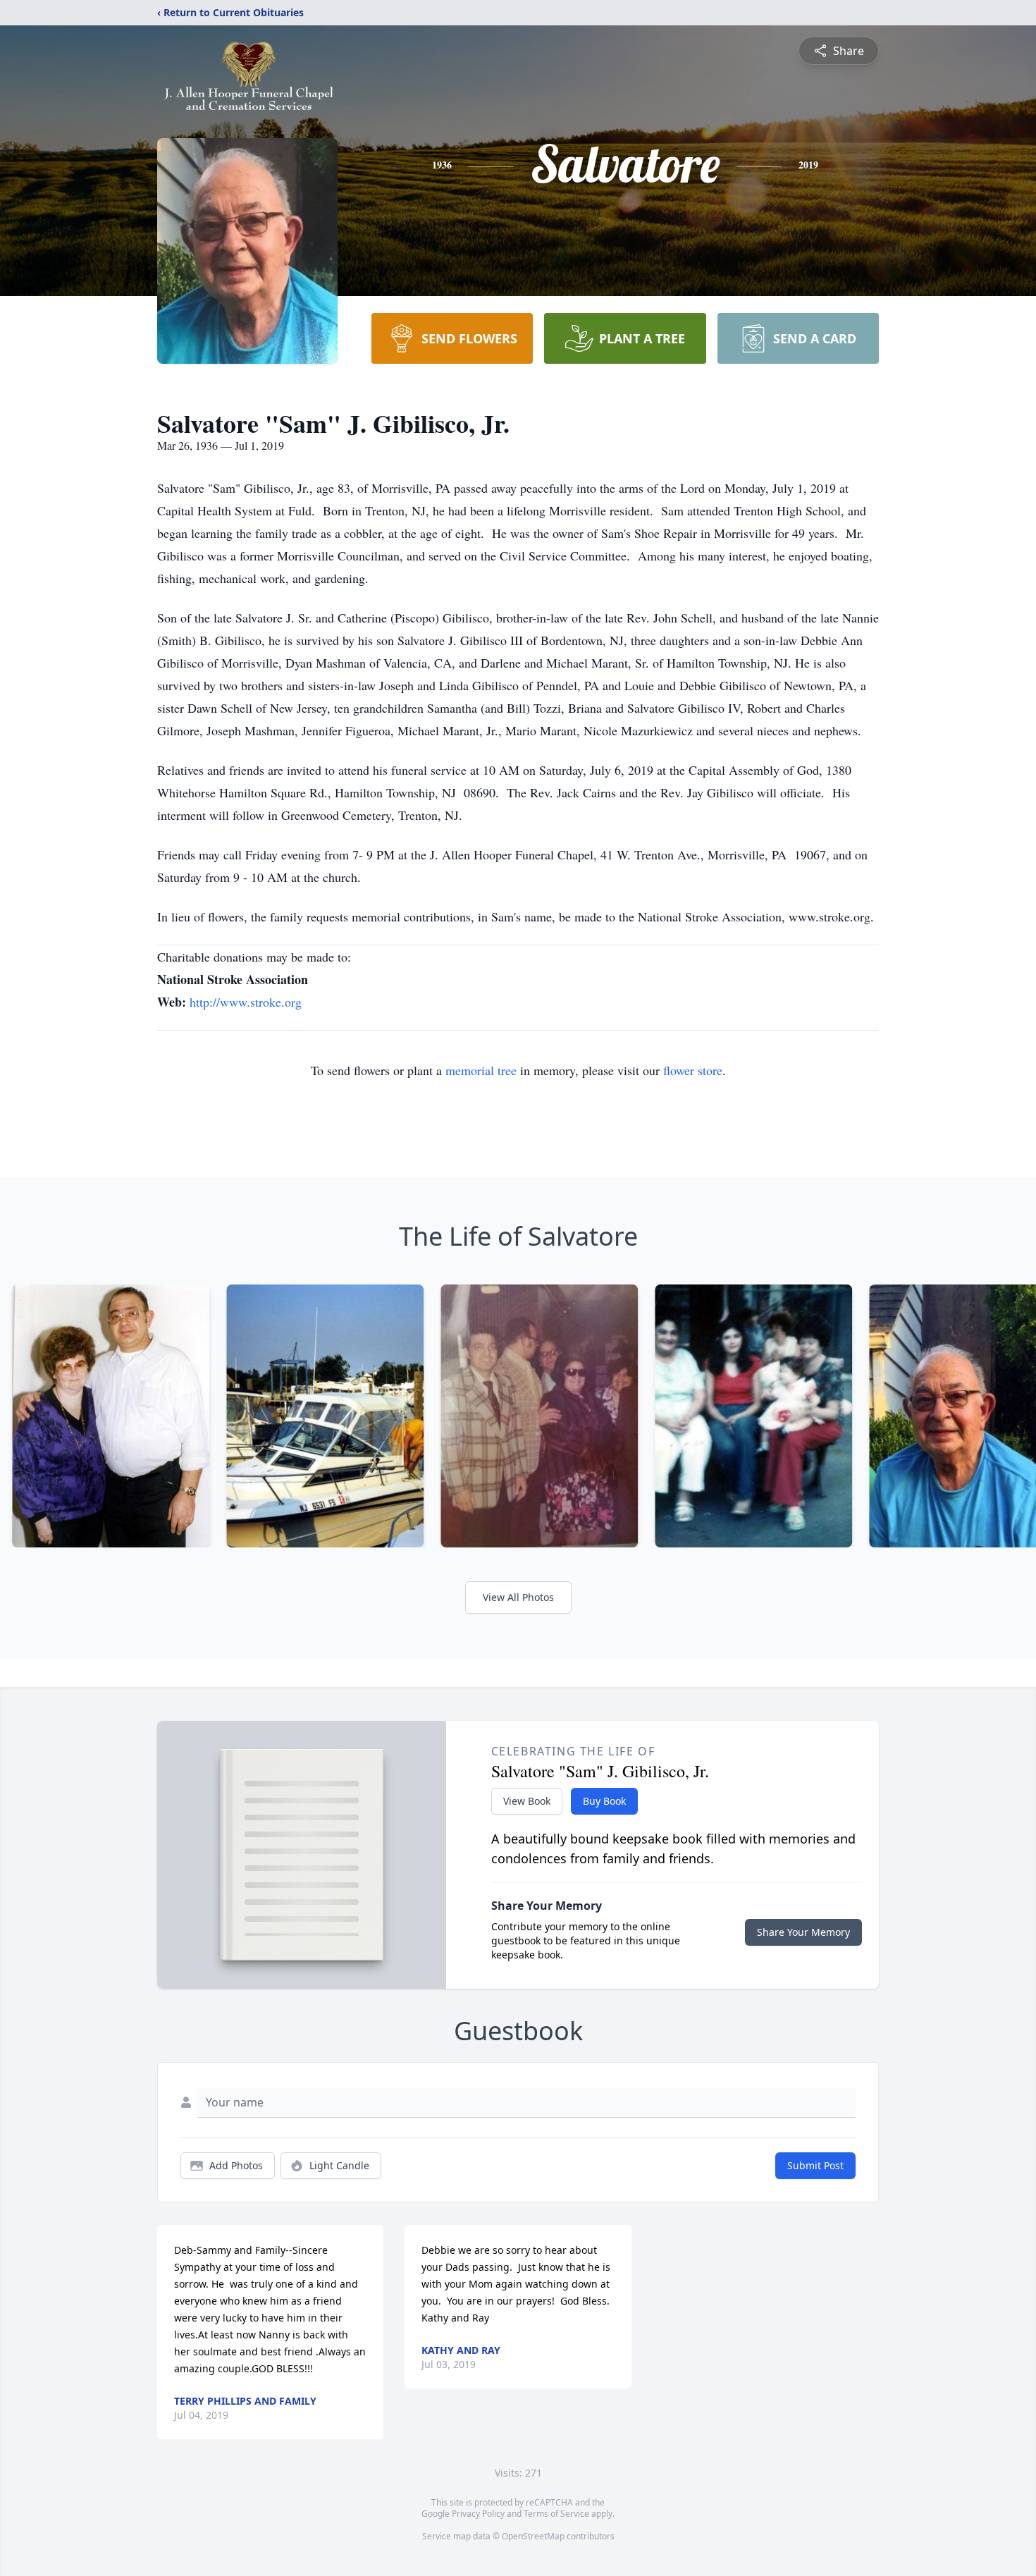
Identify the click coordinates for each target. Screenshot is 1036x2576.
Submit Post (815, 2165)
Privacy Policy (478, 2514)
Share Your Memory (803, 1932)
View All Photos (518, 1597)
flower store (693, 1070)
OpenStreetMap (533, 2536)
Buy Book (604, 1801)
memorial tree (481, 1070)
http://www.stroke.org (246, 1002)
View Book (527, 1801)
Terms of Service (556, 2514)
